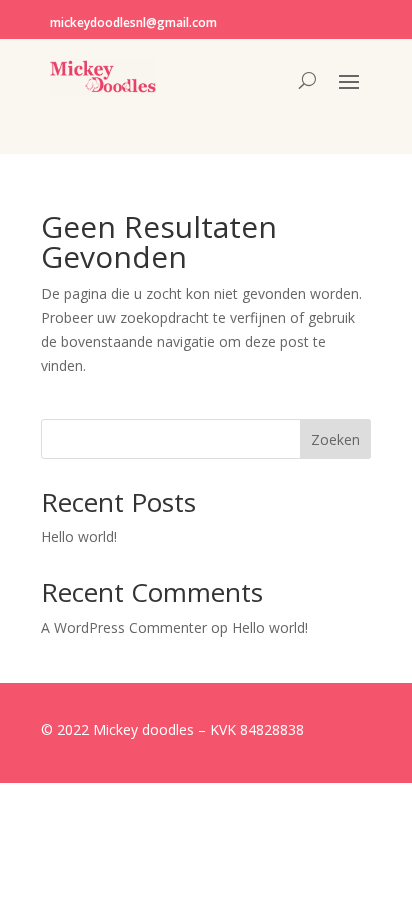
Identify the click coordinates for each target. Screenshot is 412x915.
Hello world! (79, 536)
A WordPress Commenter (124, 627)
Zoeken (335, 439)
